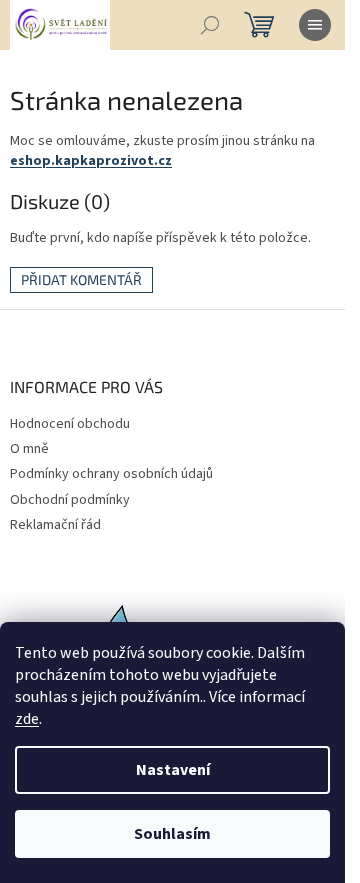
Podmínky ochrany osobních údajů (111, 474)
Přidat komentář (81, 279)
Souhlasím (172, 834)
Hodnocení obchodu (70, 424)
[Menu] (315, 25)
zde (27, 719)
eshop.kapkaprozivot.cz (91, 161)
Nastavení (173, 770)
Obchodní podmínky (70, 500)
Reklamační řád (55, 525)
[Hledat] (210, 25)
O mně (29, 449)
